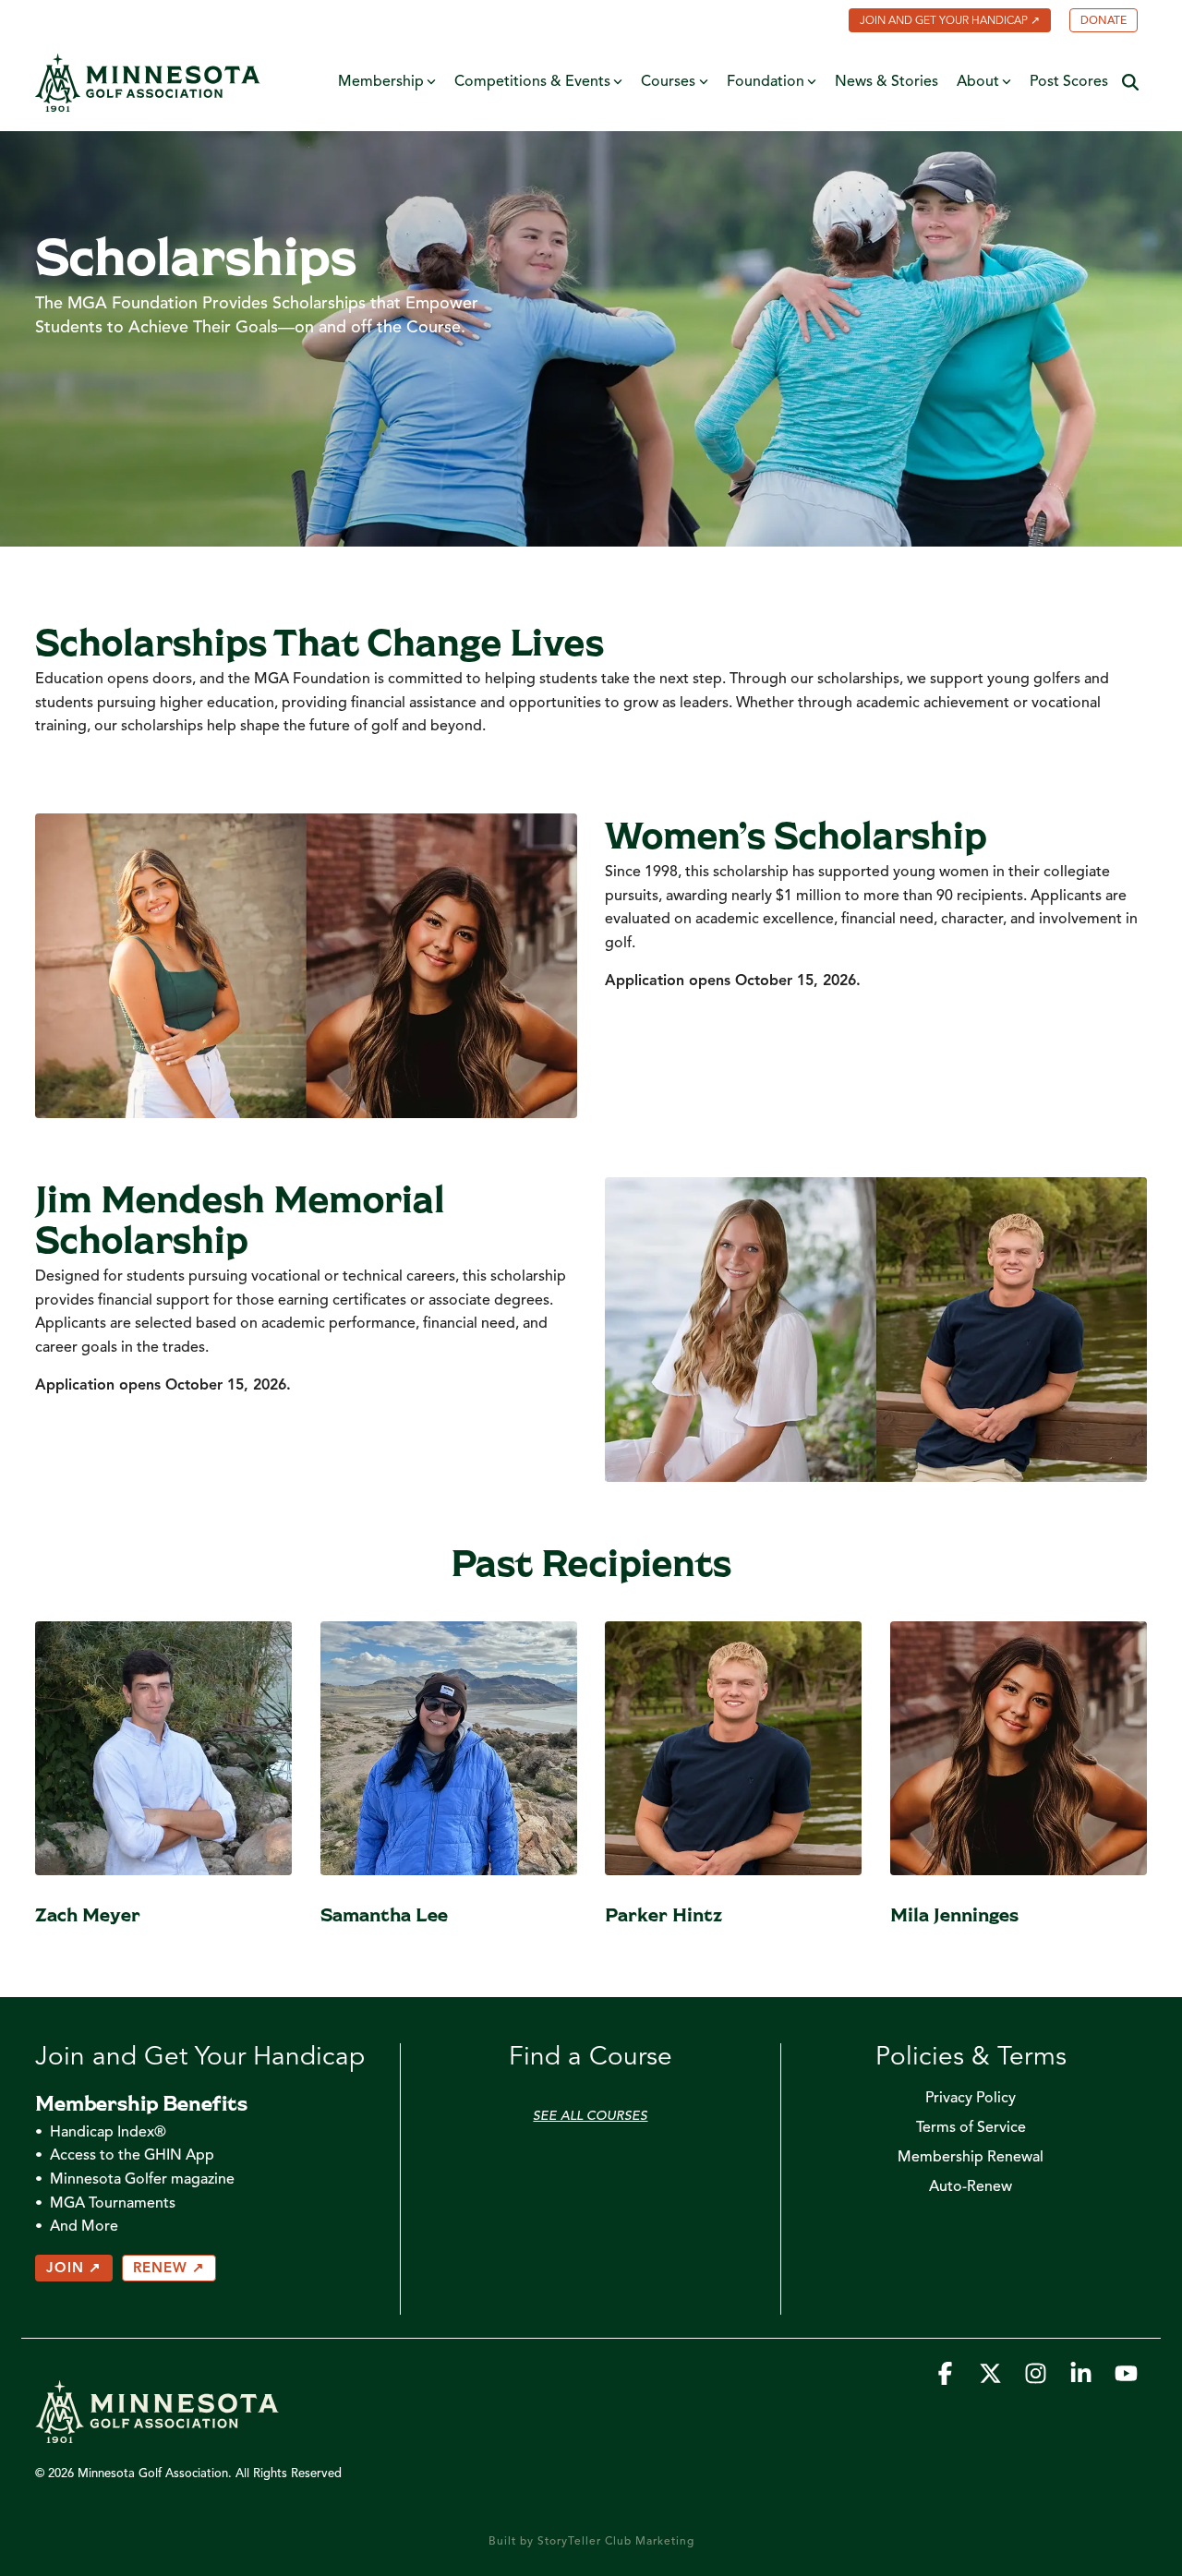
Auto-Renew (971, 2187)
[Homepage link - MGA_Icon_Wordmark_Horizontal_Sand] (157, 2434)
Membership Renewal (971, 2158)
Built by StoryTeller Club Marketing (591, 2542)
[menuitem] (941, 22)
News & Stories (886, 82)
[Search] (1130, 83)
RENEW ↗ (169, 2269)
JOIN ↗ (74, 2269)
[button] (947, 2379)
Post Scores (1069, 82)
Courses (668, 82)
